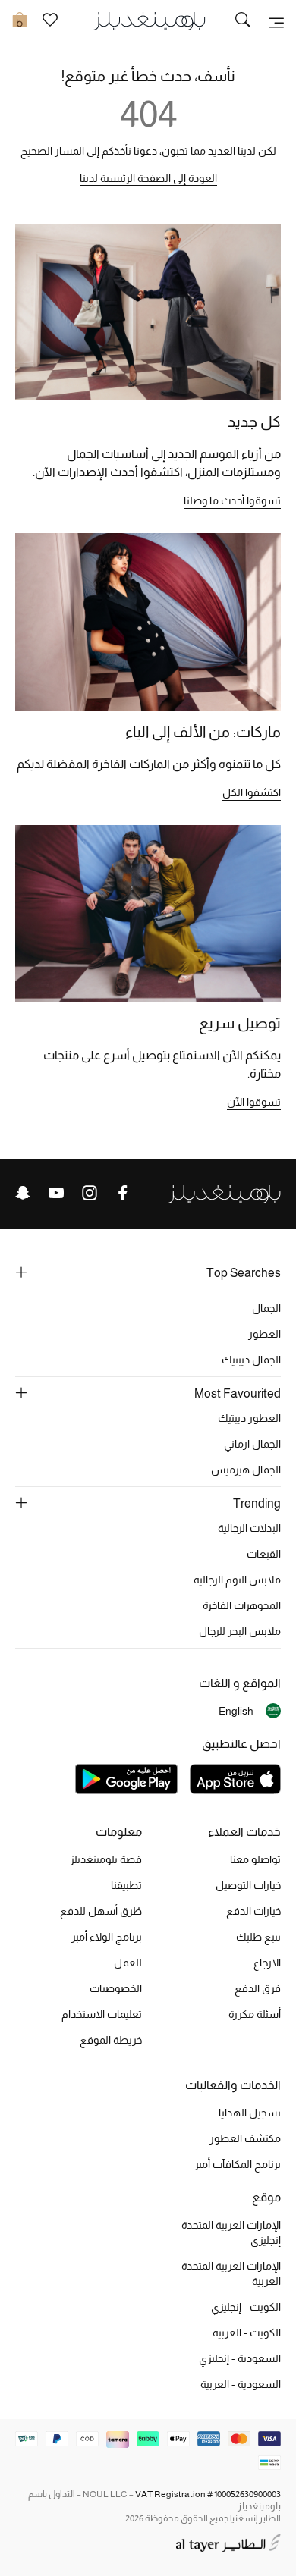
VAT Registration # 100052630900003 (208, 2494)
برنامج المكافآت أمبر (238, 2164)
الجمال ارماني (252, 1444)
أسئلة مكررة (255, 2014)
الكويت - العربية (247, 2333)
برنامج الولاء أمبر (107, 1937)
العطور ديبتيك (249, 1418)
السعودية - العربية (241, 2384)
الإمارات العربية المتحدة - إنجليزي (228, 2232)
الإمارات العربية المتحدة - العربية (228, 2273)
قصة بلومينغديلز (106, 1859)
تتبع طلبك (258, 1937)
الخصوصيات (116, 1988)
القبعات (264, 1554)
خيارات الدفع (253, 1911)
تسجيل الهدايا (250, 2113)
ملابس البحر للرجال (240, 1631)
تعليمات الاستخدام (102, 2014)
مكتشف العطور (245, 2138)
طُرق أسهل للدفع (101, 1911)
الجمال (266, 1308)
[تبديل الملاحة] (276, 21)
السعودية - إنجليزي (240, 2358)
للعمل (128, 1963)
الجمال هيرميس (246, 1470)
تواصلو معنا (255, 1859)
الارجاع (267, 1963)
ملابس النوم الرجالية (237, 1580)
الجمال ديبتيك (251, 1360)
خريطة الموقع (111, 2040)
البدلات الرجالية (249, 1528)
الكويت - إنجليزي (246, 2307)
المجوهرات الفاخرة (242, 1605)
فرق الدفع (258, 1988)
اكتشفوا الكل (252, 792)
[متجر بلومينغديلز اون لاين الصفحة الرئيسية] (148, 20)
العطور (265, 1334)
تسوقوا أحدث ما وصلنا (232, 500)
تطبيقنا (126, 1885)
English (236, 1711)
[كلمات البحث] (243, 21)
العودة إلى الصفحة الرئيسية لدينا (148, 178)
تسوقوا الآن (254, 1102)
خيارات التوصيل (248, 1885)
